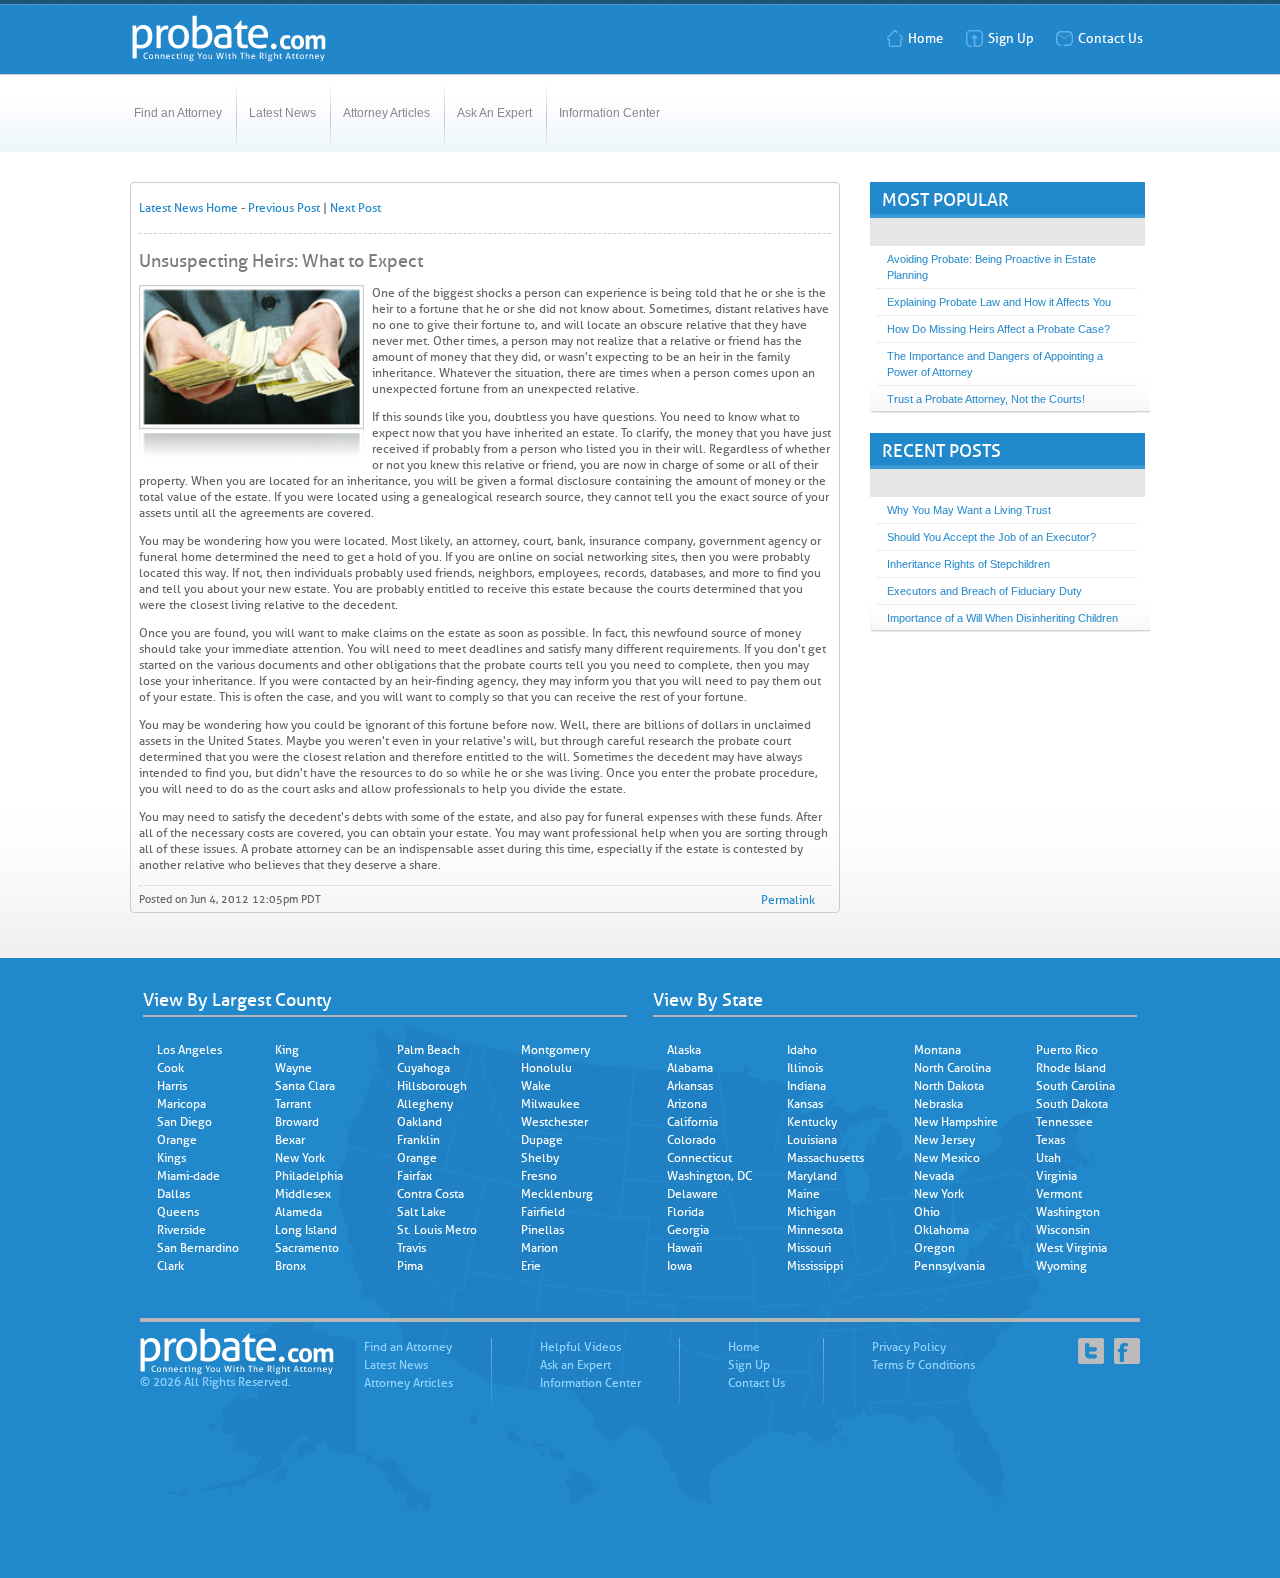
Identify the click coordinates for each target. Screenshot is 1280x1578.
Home (925, 38)
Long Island (306, 1230)
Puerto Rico (1067, 1050)
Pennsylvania (949, 1266)
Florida (685, 1212)
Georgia (688, 1230)
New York (300, 1158)
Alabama (690, 1068)
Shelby (540, 1158)
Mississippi (815, 1266)
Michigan (811, 1212)
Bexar (290, 1140)
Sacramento (307, 1248)
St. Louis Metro (437, 1230)
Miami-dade (188, 1176)
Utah (1048, 1158)
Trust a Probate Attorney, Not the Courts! (986, 399)
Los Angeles (189, 1050)
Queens (178, 1212)
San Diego (184, 1122)
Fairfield (543, 1212)
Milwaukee (550, 1104)
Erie (531, 1266)
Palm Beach (428, 1050)
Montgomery (555, 1050)
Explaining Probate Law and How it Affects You (999, 302)
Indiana (806, 1086)
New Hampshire (956, 1122)
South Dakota (1072, 1104)
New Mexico (947, 1158)
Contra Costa (430, 1194)
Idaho (802, 1050)
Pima (410, 1266)
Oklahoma (941, 1230)
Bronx (290, 1266)
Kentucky (812, 1122)
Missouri (809, 1248)
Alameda (298, 1212)
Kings (171, 1158)
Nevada (934, 1176)
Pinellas (542, 1230)
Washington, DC (709, 1176)
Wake (536, 1086)
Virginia (1056, 1176)
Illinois (805, 1068)
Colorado (691, 1140)
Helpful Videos (580, 1347)
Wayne (293, 1068)
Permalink (788, 900)
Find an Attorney (178, 113)
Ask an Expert (575, 1365)
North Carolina (952, 1068)
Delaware (692, 1194)
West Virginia (1071, 1248)
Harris (172, 1086)
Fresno (539, 1176)
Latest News (282, 113)
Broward (297, 1122)
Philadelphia (309, 1176)
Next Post (355, 208)
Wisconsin (1063, 1230)
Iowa (679, 1266)
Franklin (418, 1140)
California (692, 1122)
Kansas (805, 1104)
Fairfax (414, 1176)
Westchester (554, 1122)
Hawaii (684, 1248)
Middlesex (303, 1194)
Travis (411, 1248)
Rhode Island (1071, 1068)
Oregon (934, 1248)
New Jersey (944, 1140)
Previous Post (284, 208)
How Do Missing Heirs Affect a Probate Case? (998, 329)
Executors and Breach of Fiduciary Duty (984, 591)
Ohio (927, 1212)
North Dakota (949, 1086)
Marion (539, 1248)
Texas (1050, 1140)
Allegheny (425, 1104)
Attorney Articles (386, 113)
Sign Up (1011, 38)
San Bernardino (198, 1248)
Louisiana (812, 1140)
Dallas (173, 1194)
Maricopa (181, 1104)
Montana (937, 1050)
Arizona (687, 1104)
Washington (1068, 1212)
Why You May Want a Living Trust (969, 510)
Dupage (542, 1140)
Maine (803, 1194)
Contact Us (1110, 38)
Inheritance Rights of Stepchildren (968, 564)
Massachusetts (825, 1158)
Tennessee (1064, 1122)
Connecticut (699, 1158)
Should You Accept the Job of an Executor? (991, 537)
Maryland (812, 1176)
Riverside (181, 1230)
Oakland (419, 1122)
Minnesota (815, 1230)
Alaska (684, 1050)
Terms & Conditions (923, 1365)
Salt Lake (421, 1212)
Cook (170, 1068)
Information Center (609, 113)
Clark (170, 1266)
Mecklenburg (557, 1194)
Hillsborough (432, 1086)
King (287, 1050)
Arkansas (690, 1086)
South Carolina (1075, 1086)
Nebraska (938, 1104)
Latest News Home (188, 208)
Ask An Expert (494, 113)
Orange (177, 1140)
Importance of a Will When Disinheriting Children (1002, 618)
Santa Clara (305, 1086)
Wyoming (1061, 1266)
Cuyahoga (423, 1068)
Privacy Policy (909, 1347)
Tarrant (293, 1104)
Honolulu (546, 1068)
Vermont (1059, 1194)
